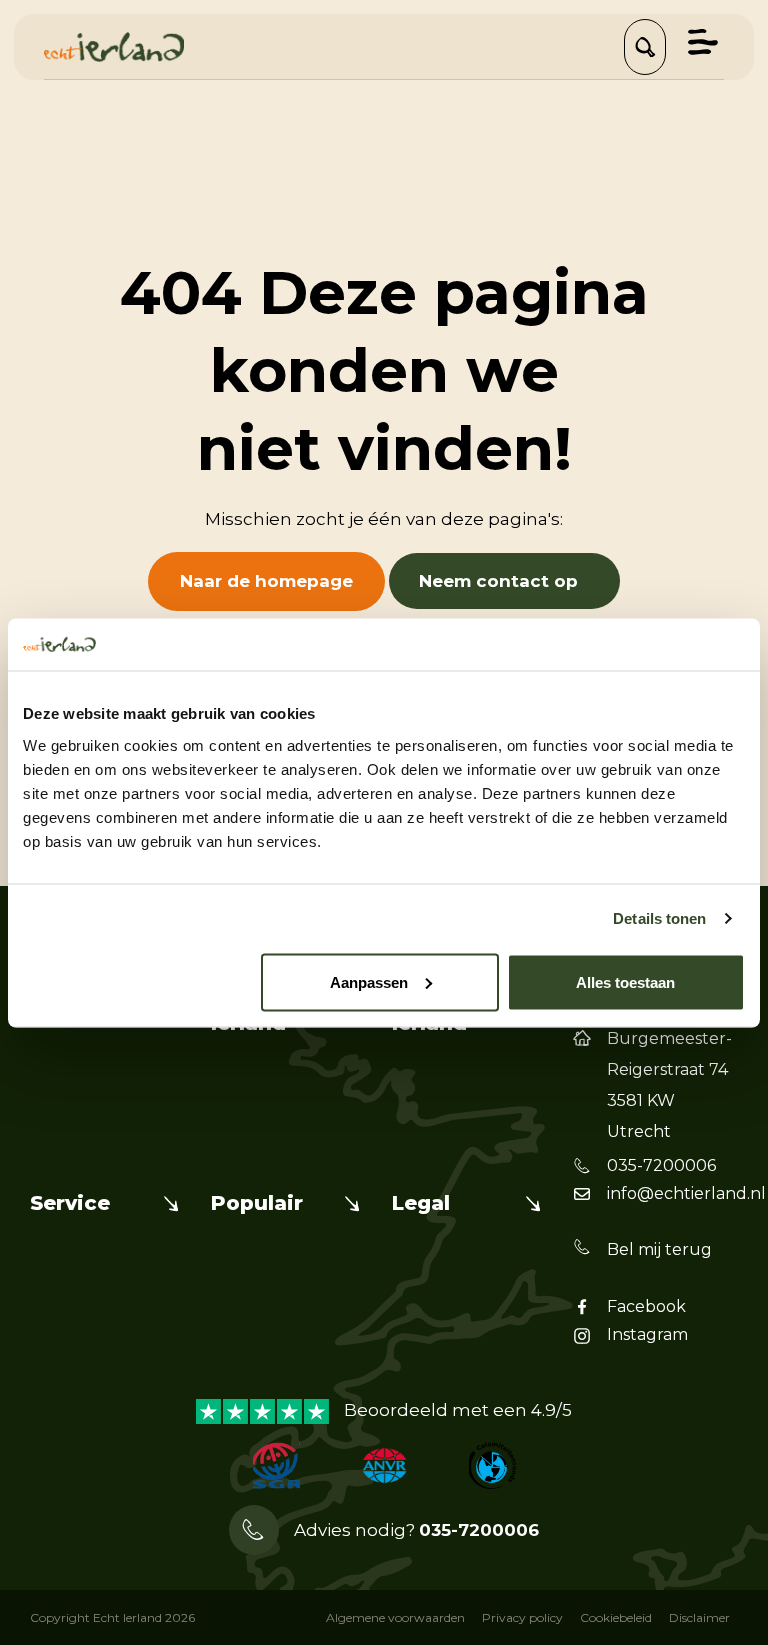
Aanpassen (369, 981)
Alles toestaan (625, 981)
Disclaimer (699, 1617)
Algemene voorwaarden (395, 1617)
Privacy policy (522, 1617)
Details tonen (659, 918)
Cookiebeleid (616, 1617)
